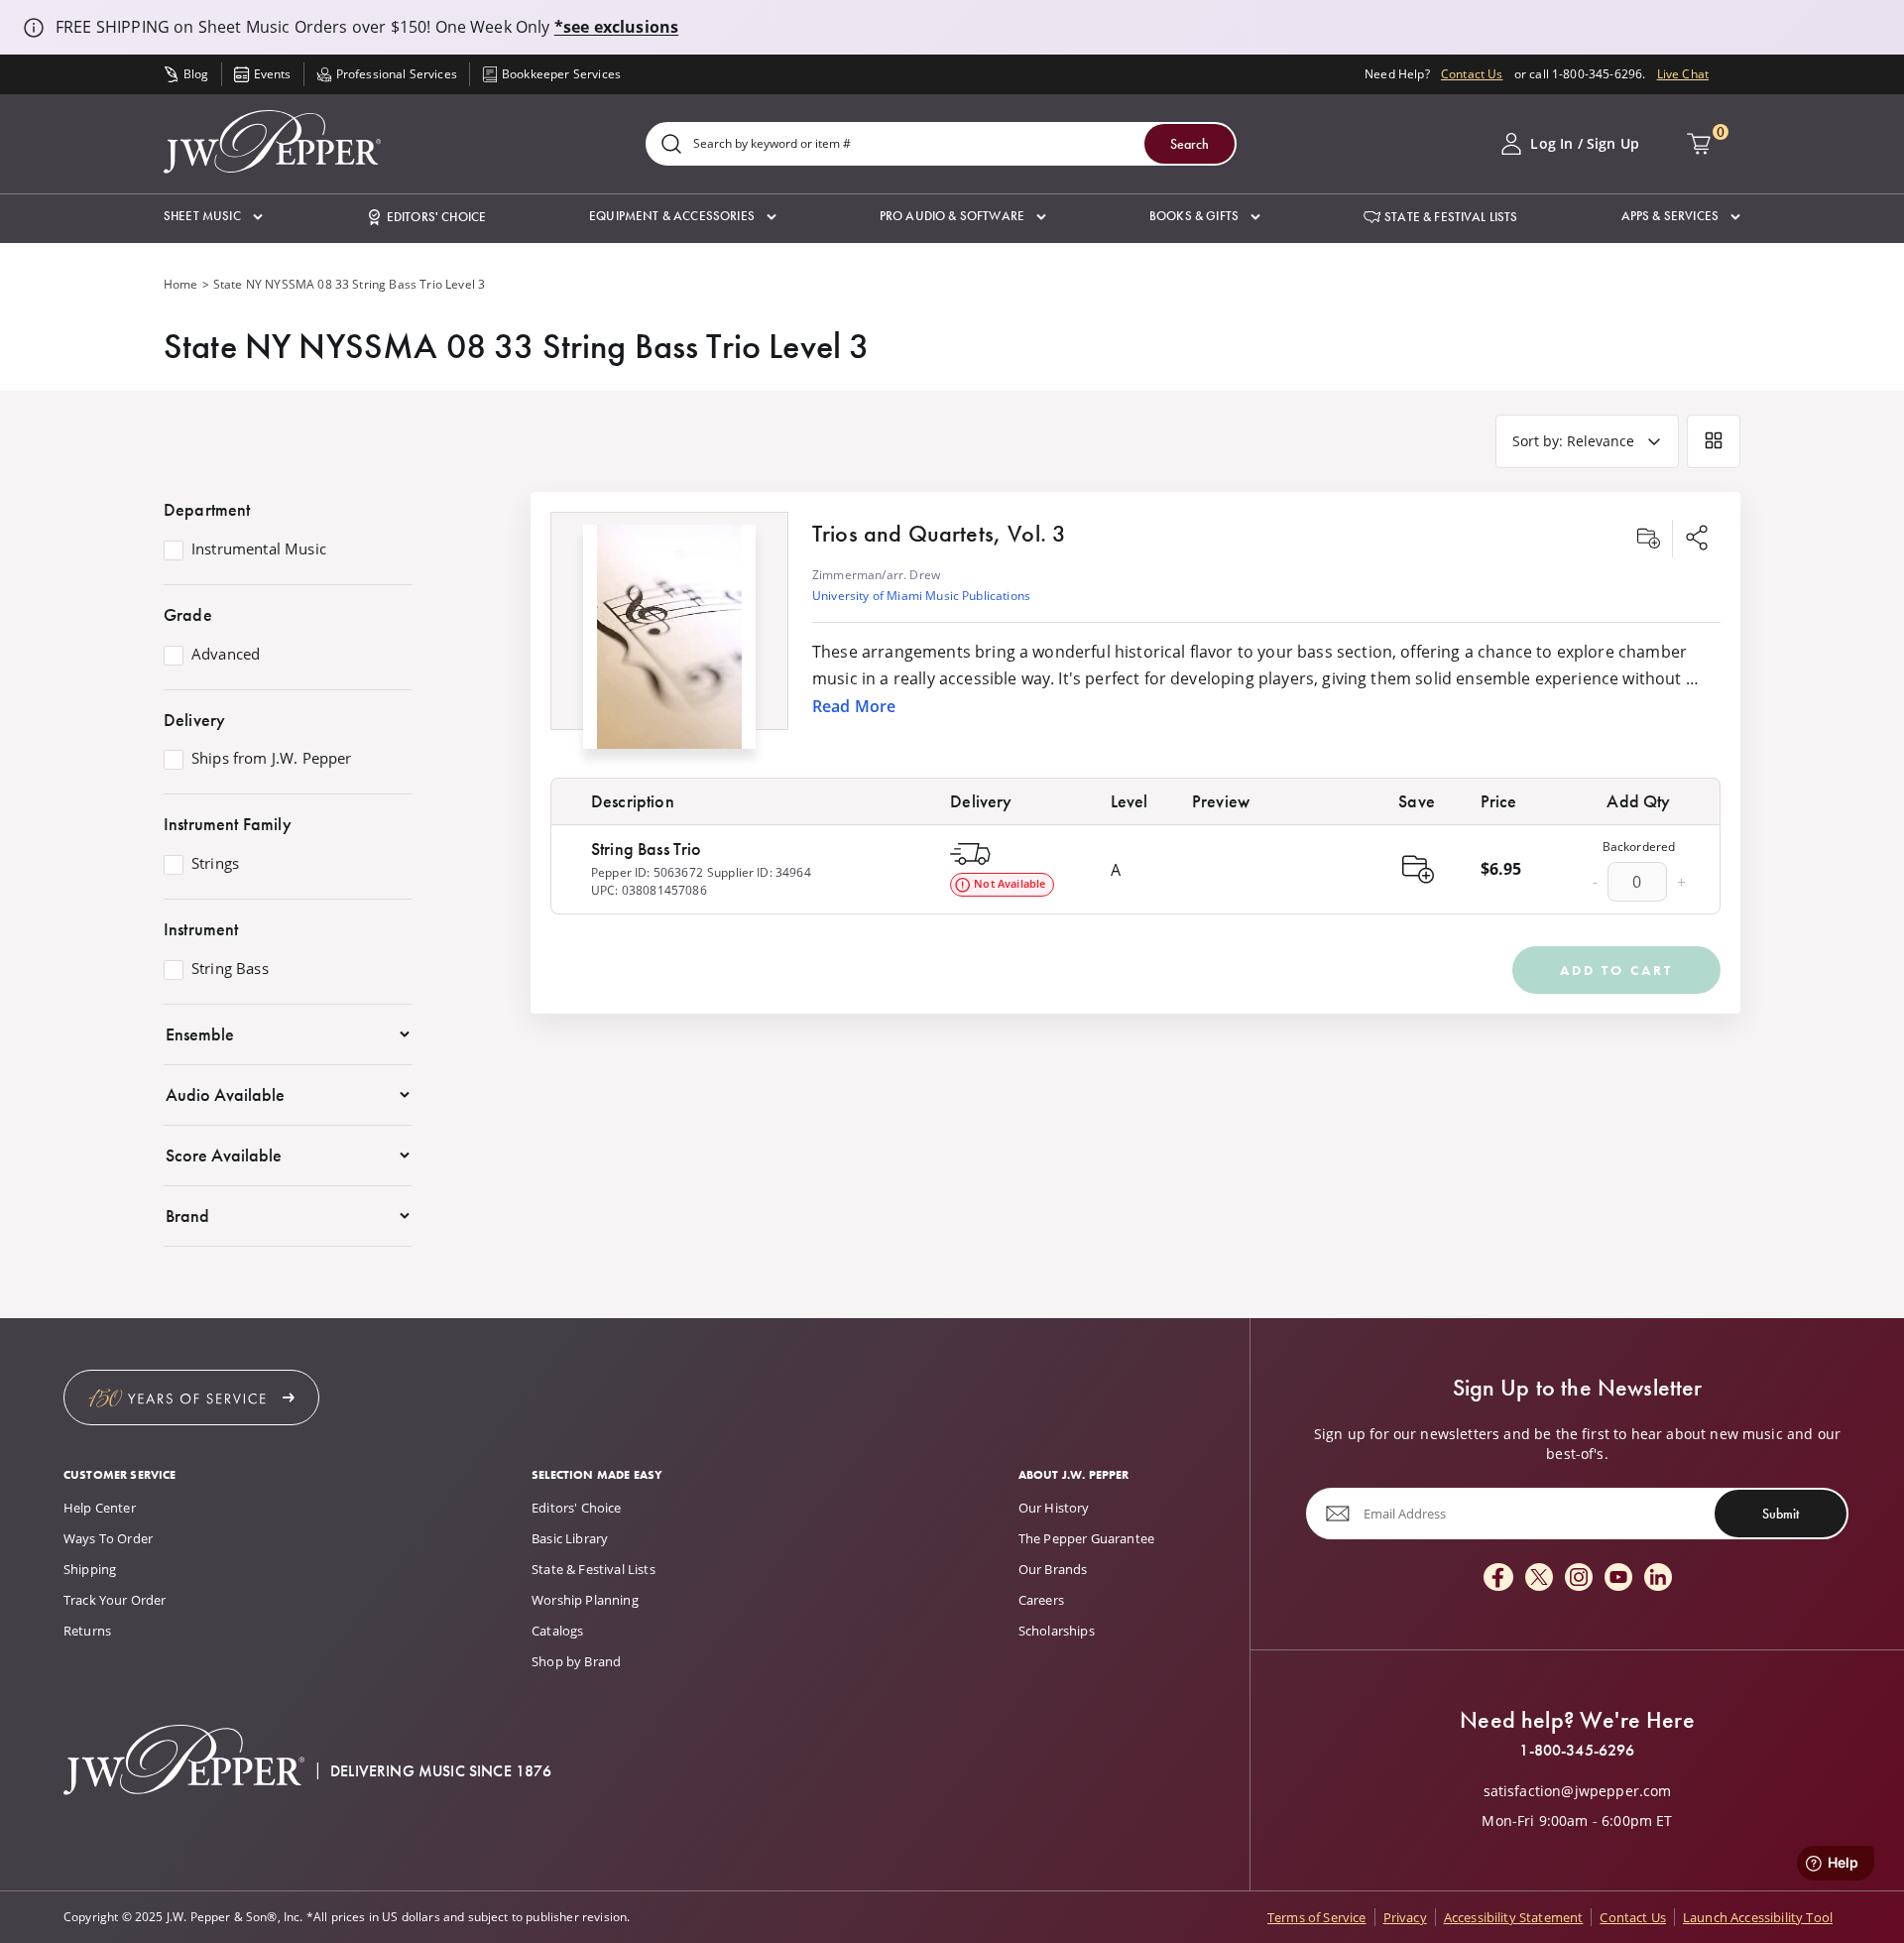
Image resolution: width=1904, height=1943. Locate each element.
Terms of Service (1317, 1917)
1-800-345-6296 (1577, 1751)
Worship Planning (585, 1600)
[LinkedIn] (1658, 1579)
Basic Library (570, 1538)
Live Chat (1683, 74)
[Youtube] (1618, 1579)
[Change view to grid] (1714, 441)
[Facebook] (1498, 1579)
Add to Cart (1616, 970)
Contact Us (1472, 74)
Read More (854, 706)
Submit (1781, 1514)
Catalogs (557, 1631)
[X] (1539, 1579)
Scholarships (1057, 1631)
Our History (1054, 1508)
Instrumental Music (259, 549)
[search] (671, 145)
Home (181, 284)
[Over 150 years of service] (191, 1397)
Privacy (1405, 1917)
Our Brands (1053, 1569)
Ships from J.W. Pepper (272, 759)
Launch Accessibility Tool (1758, 1917)
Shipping (90, 1569)
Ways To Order (108, 1538)
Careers (1041, 1600)
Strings (215, 864)
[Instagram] (1579, 1579)
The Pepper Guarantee (1086, 1538)
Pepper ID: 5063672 (647, 872)
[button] (213, 217)
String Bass (230, 969)
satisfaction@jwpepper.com (1578, 1791)
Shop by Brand (576, 1661)
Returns (87, 1631)
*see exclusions (616, 27)
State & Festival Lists (594, 1569)
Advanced (226, 655)
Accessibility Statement (1514, 1917)
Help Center (100, 1508)
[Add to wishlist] (1648, 539)
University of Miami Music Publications (921, 596)
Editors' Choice (576, 1508)
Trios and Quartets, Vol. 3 (939, 533)
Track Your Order (115, 1600)
